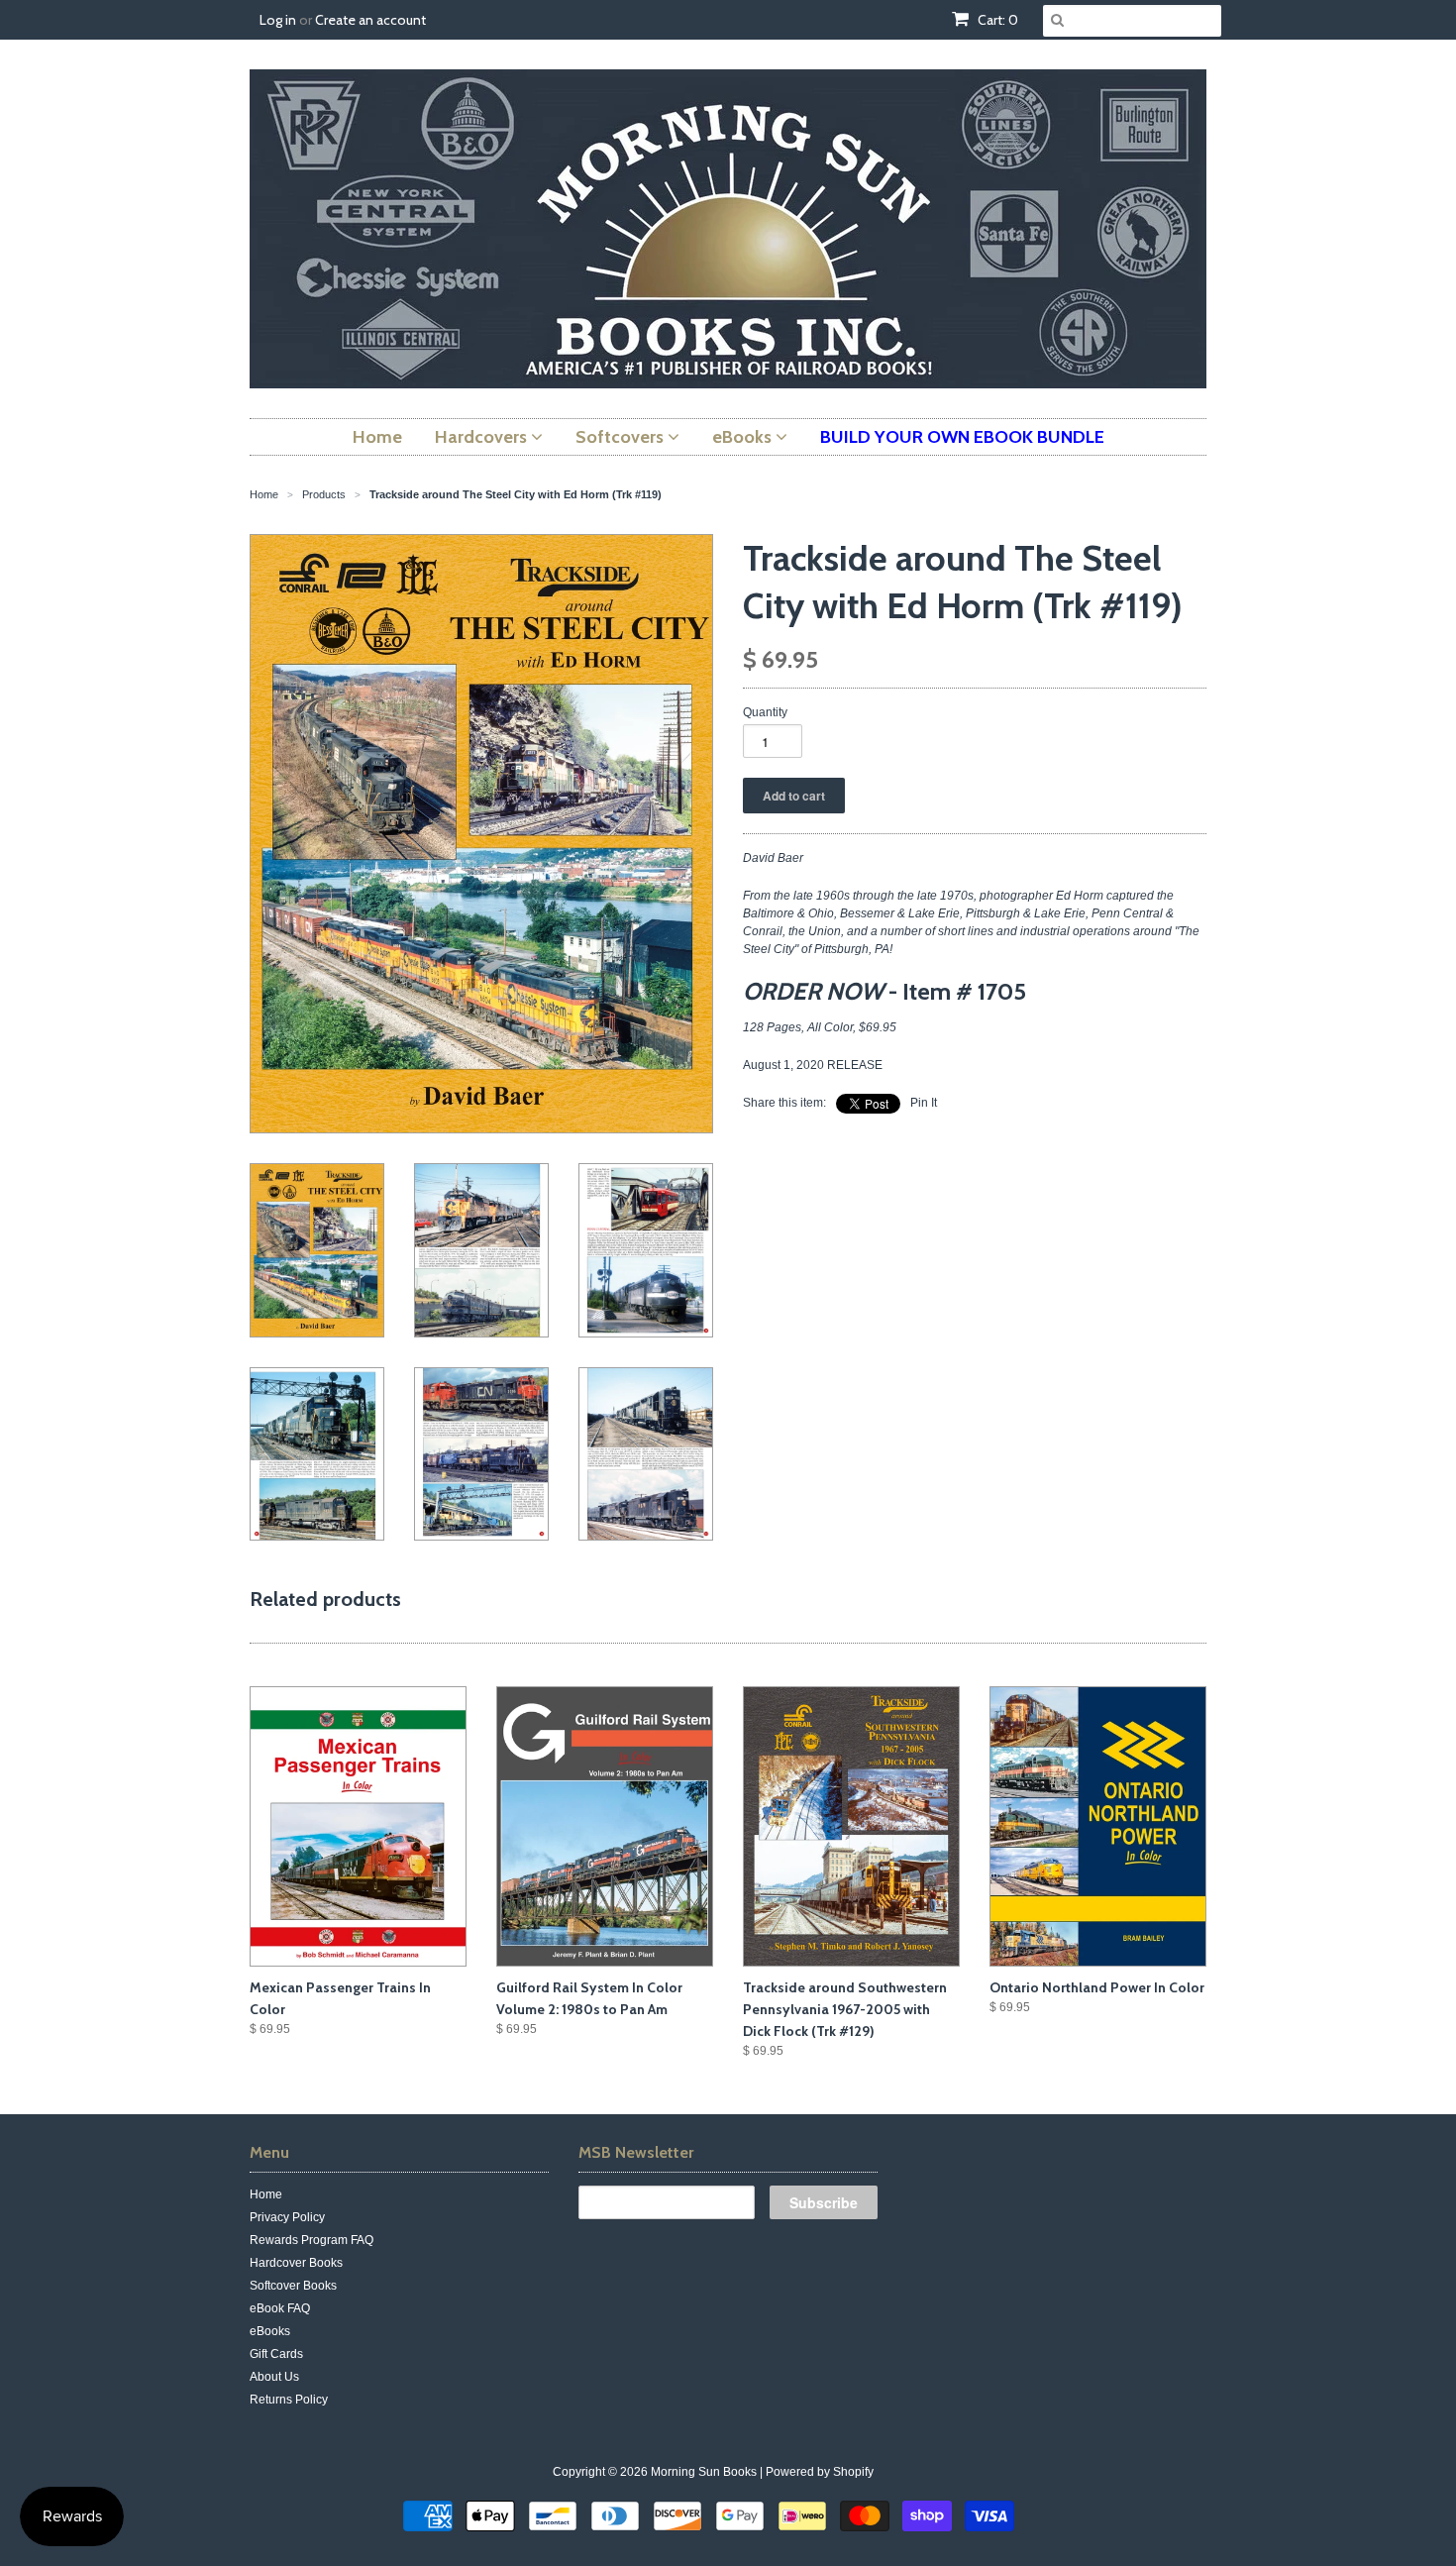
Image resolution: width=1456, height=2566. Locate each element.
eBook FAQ (280, 2308)
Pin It (924, 1103)
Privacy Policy (287, 2217)
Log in (278, 20)
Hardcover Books (296, 2263)
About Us (274, 2377)
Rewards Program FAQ (312, 2240)
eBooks (270, 2331)
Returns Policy (289, 2400)
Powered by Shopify (820, 2472)
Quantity (765, 712)
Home (266, 2194)
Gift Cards (276, 2354)
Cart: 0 (996, 20)
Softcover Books (293, 2286)
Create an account (370, 20)
